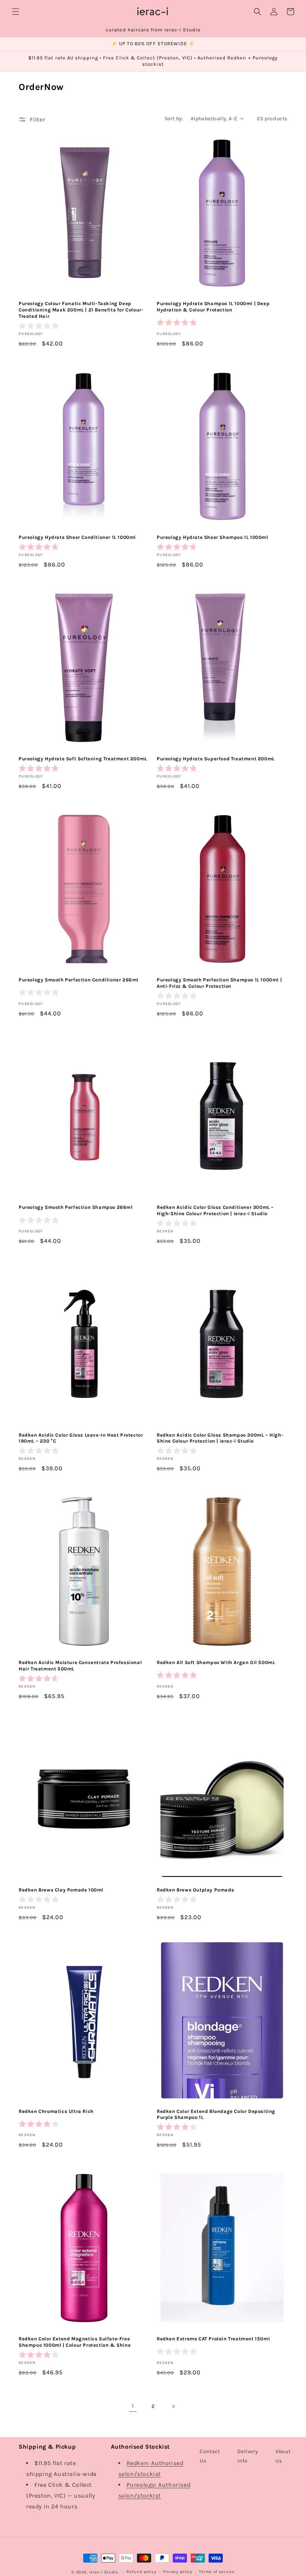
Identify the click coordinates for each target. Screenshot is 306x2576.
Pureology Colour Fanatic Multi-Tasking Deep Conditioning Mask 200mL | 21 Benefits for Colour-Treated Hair (81, 310)
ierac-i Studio (104, 2572)
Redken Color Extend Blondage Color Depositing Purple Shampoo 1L (216, 2114)
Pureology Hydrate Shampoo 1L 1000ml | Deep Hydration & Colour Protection (213, 307)
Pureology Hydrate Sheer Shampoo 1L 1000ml (213, 537)
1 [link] (133, 2406)
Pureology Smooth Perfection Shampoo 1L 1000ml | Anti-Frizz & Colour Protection (219, 983)
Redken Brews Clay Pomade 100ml (61, 1890)
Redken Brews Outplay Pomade (195, 1890)
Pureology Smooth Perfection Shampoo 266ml (76, 1207)
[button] (16, 12)
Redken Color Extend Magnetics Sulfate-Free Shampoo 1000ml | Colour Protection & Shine (75, 2342)
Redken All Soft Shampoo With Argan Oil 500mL (216, 1662)
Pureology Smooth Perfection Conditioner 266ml (79, 980)
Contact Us (210, 2456)
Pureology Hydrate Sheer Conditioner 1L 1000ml (77, 537)
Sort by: (174, 119)
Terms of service (217, 2572)
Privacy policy (178, 2572)
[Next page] (173, 2406)
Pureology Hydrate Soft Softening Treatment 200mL (83, 759)
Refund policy (141, 2572)
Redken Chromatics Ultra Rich (56, 2111)
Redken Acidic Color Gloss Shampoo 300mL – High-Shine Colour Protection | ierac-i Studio (220, 1438)
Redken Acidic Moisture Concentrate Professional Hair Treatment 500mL (80, 1666)
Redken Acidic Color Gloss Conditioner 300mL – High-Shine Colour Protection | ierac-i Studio (215, 1210)
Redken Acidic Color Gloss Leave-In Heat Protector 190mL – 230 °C (81, 1438)
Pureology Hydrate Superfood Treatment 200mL (216, 759)
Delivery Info (248, 2456)
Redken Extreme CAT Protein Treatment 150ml (213, 2339)
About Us (283, 2456)
